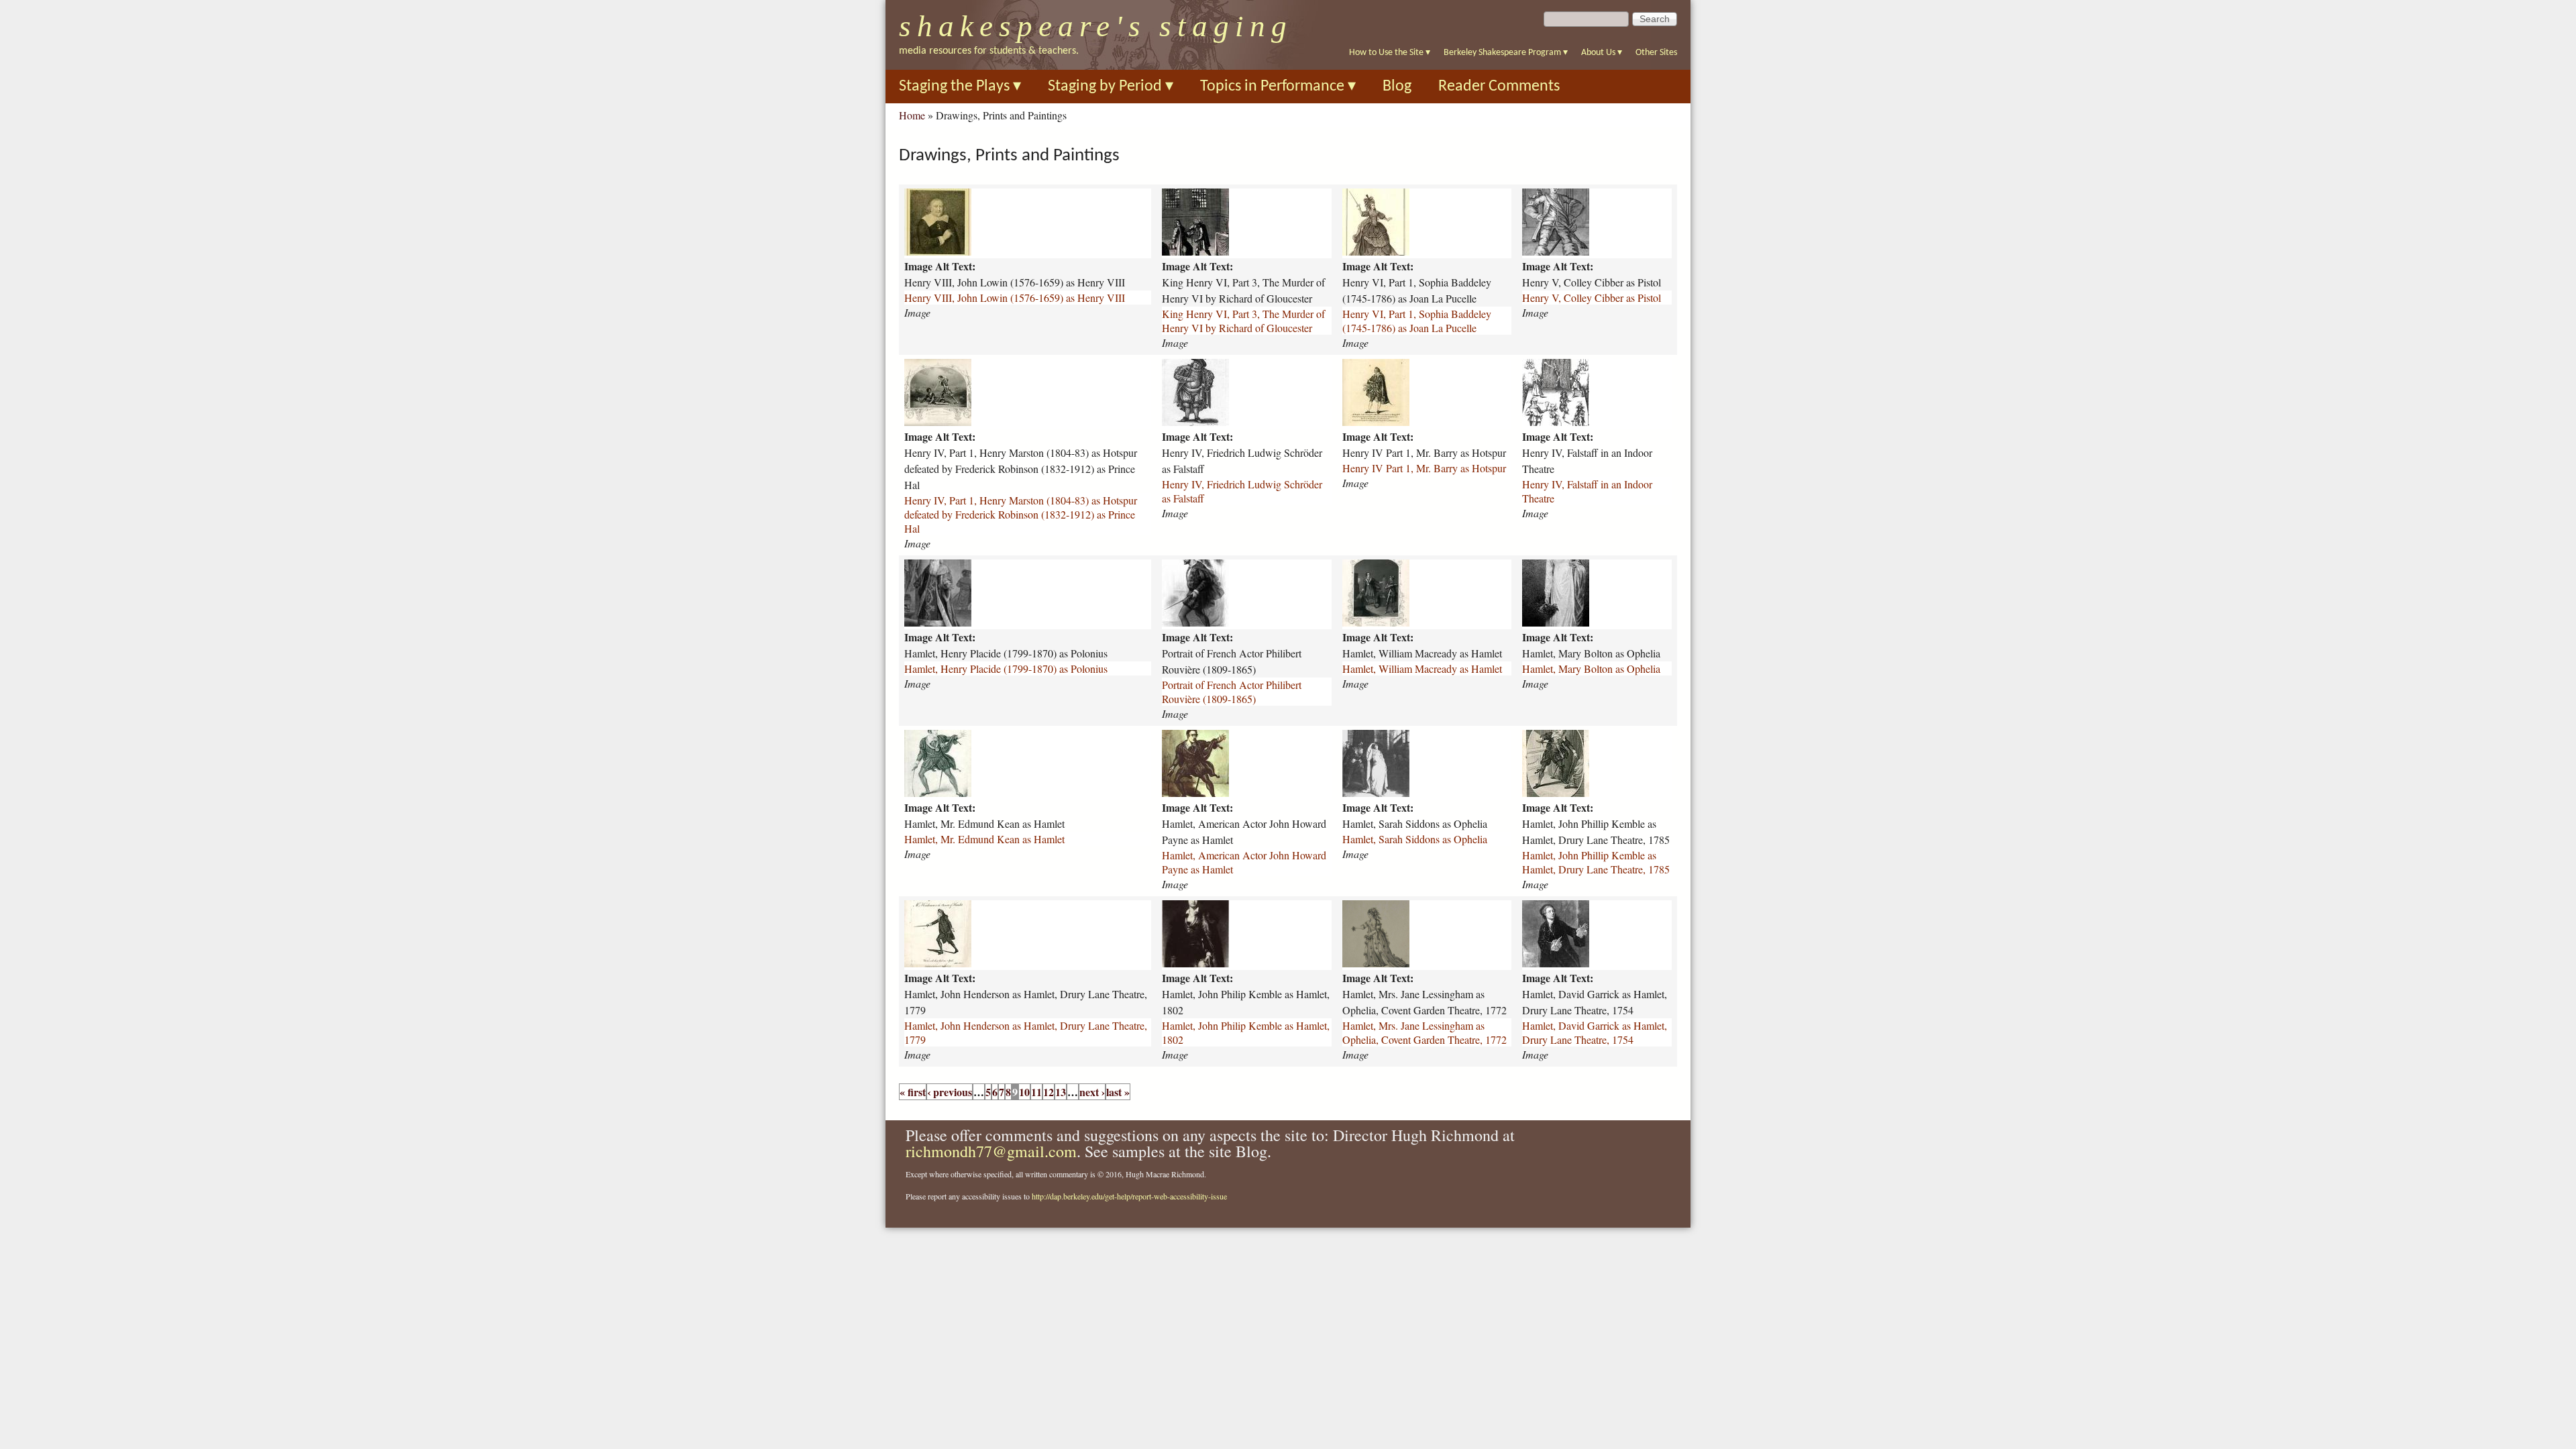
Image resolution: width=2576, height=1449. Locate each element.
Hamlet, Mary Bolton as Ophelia (1591, 668)
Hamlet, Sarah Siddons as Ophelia (1415, 839)
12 (1049, 1092)
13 (1061, 1092)
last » (1118, 1092)
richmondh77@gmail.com (991, 1151)
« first (913, 1092)
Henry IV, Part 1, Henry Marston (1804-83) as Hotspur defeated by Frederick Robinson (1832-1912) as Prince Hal (1021, 514)
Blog (1397, 87)
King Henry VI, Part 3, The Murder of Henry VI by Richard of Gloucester (1243, 321)
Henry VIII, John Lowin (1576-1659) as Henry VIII (1015, 298)
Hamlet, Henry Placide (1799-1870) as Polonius (1006, 668)
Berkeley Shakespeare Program (1506, 53)
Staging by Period (1111, 87)
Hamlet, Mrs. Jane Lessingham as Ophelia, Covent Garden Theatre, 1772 (1425, 1032)
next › (1092, 1092)
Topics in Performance (1278, 87)
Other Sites (1656, 53)
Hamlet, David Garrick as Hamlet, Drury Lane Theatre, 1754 (1595, 1032)
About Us (1602, 53)
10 (1024, 1092)
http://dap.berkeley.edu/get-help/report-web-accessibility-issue (1129, 1196)
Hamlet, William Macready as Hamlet (1422, 668)
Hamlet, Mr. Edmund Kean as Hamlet (984, 839)
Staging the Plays (960, 87)
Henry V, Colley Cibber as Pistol (1592, 298)
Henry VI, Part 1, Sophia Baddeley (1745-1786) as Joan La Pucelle (1417, 321)
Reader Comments (1499, 87)
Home (912, 115)
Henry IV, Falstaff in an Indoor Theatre (1587, 491)
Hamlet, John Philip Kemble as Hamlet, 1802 (1246, 1032)
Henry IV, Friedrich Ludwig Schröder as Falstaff (1242, 491)
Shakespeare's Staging (1096, 26)
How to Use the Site (1390, 53)
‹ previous (950, 1092)
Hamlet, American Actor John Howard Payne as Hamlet (1244, 862)
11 (1036, 1092)
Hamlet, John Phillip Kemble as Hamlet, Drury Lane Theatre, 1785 (1596, 862)
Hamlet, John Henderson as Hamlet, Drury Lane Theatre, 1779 (1026, 1032)
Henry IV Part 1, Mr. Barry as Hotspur (1424, 468)
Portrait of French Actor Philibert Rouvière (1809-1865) (1232, 692)
